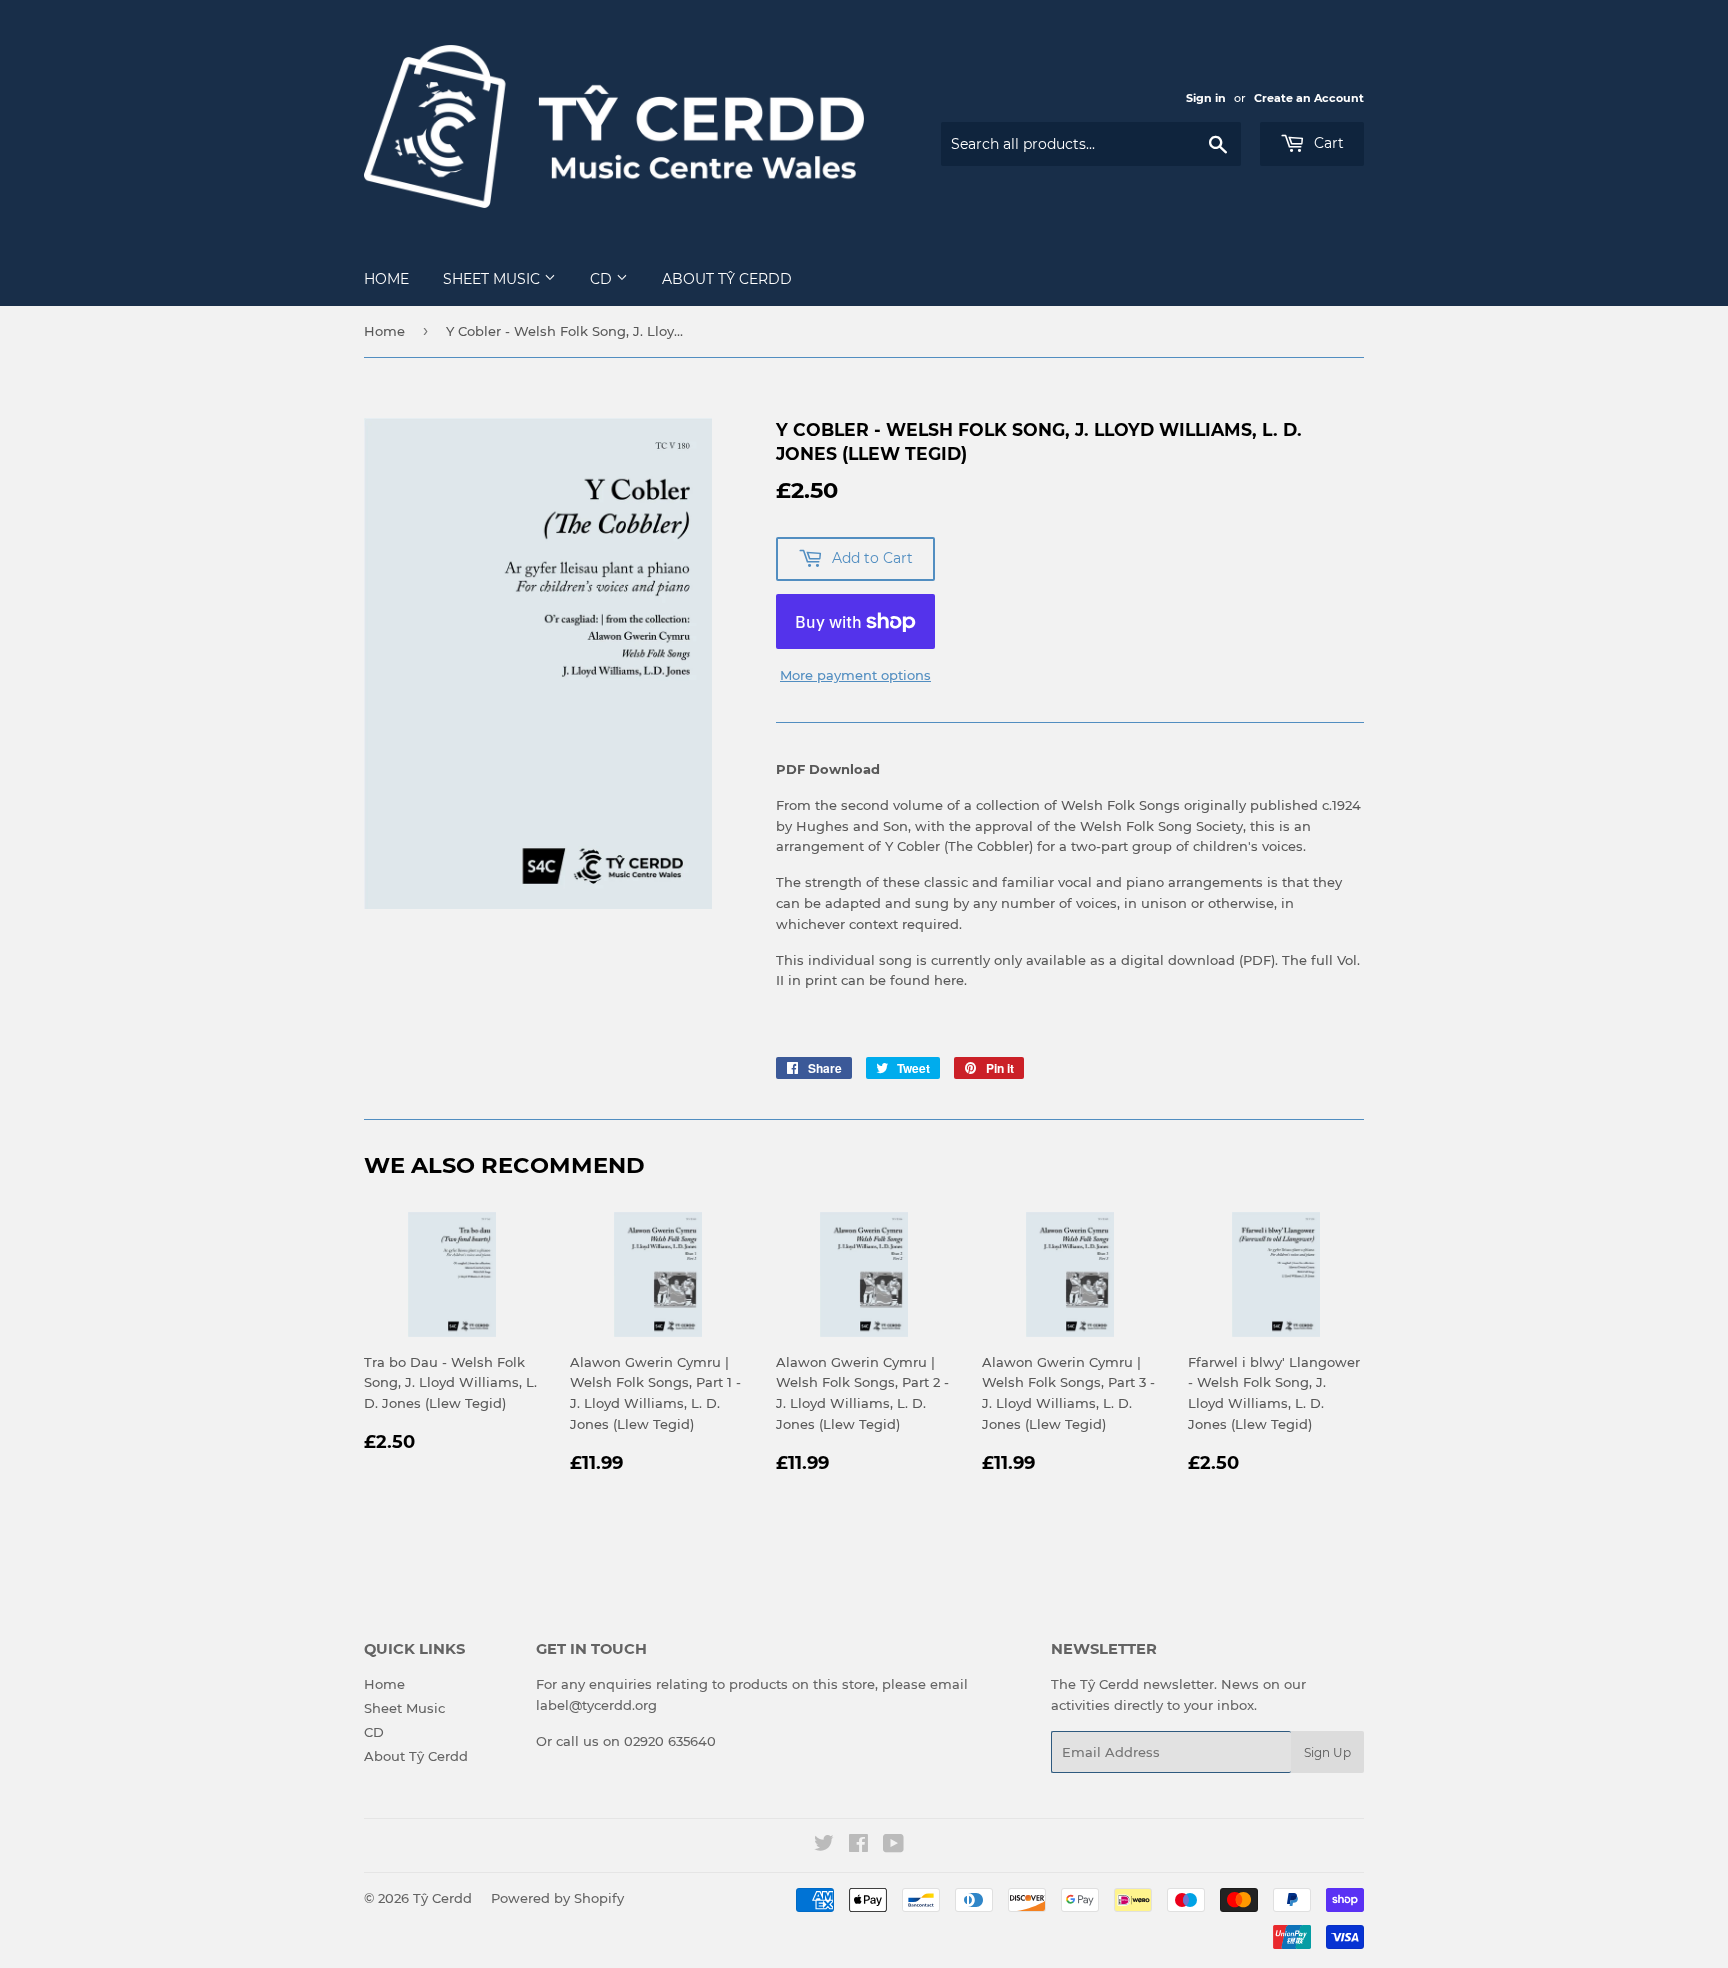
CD (603, 279)
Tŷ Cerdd (442, 1898)
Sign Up (1327, 1752)
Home (386, 279)
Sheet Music (493, 279)
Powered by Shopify (557, 1898)
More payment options (855, 675)
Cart (1327, 143)
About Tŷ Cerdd (727, 279)
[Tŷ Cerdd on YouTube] (893, 1846)
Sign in (1206, 98)
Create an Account (1309, 98)
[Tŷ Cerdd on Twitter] (824, 1846)
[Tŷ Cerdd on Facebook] (858, 1846)
